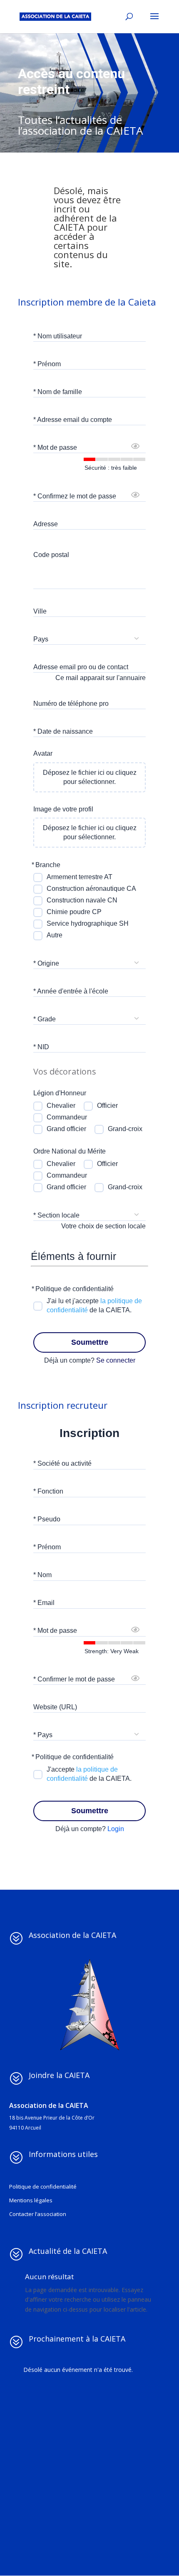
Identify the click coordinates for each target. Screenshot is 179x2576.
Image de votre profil (63, 809)
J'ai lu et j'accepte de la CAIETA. (94, 1305)
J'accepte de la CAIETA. (89, 1774)
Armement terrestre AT (80, 877)
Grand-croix (125, 1129)
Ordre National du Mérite (70, 1151)
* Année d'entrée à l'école (71, 991)
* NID (41, 1047)
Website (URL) (55, 1707)
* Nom (42, 1575)
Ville (40, 611)
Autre (55, 935)
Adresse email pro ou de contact (81, 667)
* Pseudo (47, 1519)
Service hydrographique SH (88, 923)
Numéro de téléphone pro (71, 704)
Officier (107, 1106)
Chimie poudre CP (74, 912)
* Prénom (47, 364)
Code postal (51, 555)
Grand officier (66, 1129)
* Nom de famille (58, 392)
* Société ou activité (62, 1463)
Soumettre (90, 1342)
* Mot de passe (55, 447)
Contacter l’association (38, 2214)
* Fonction (48, 1491)
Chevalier (61, 1106)
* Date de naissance (63, 731)
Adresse (46, 524)
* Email (44, 1603)
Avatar (43, 753)
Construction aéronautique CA (91, 889)
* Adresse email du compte (73, 420)
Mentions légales (31, 2200)
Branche (48, 865)
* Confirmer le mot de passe (74, 1679)
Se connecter (116, 1360)
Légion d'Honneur (60, 1093)
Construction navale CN (82, 900)
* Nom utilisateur (58, 336)
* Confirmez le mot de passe (75, 496)
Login (116, 1829)
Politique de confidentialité (75, 1289)
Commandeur (67, 1117)
